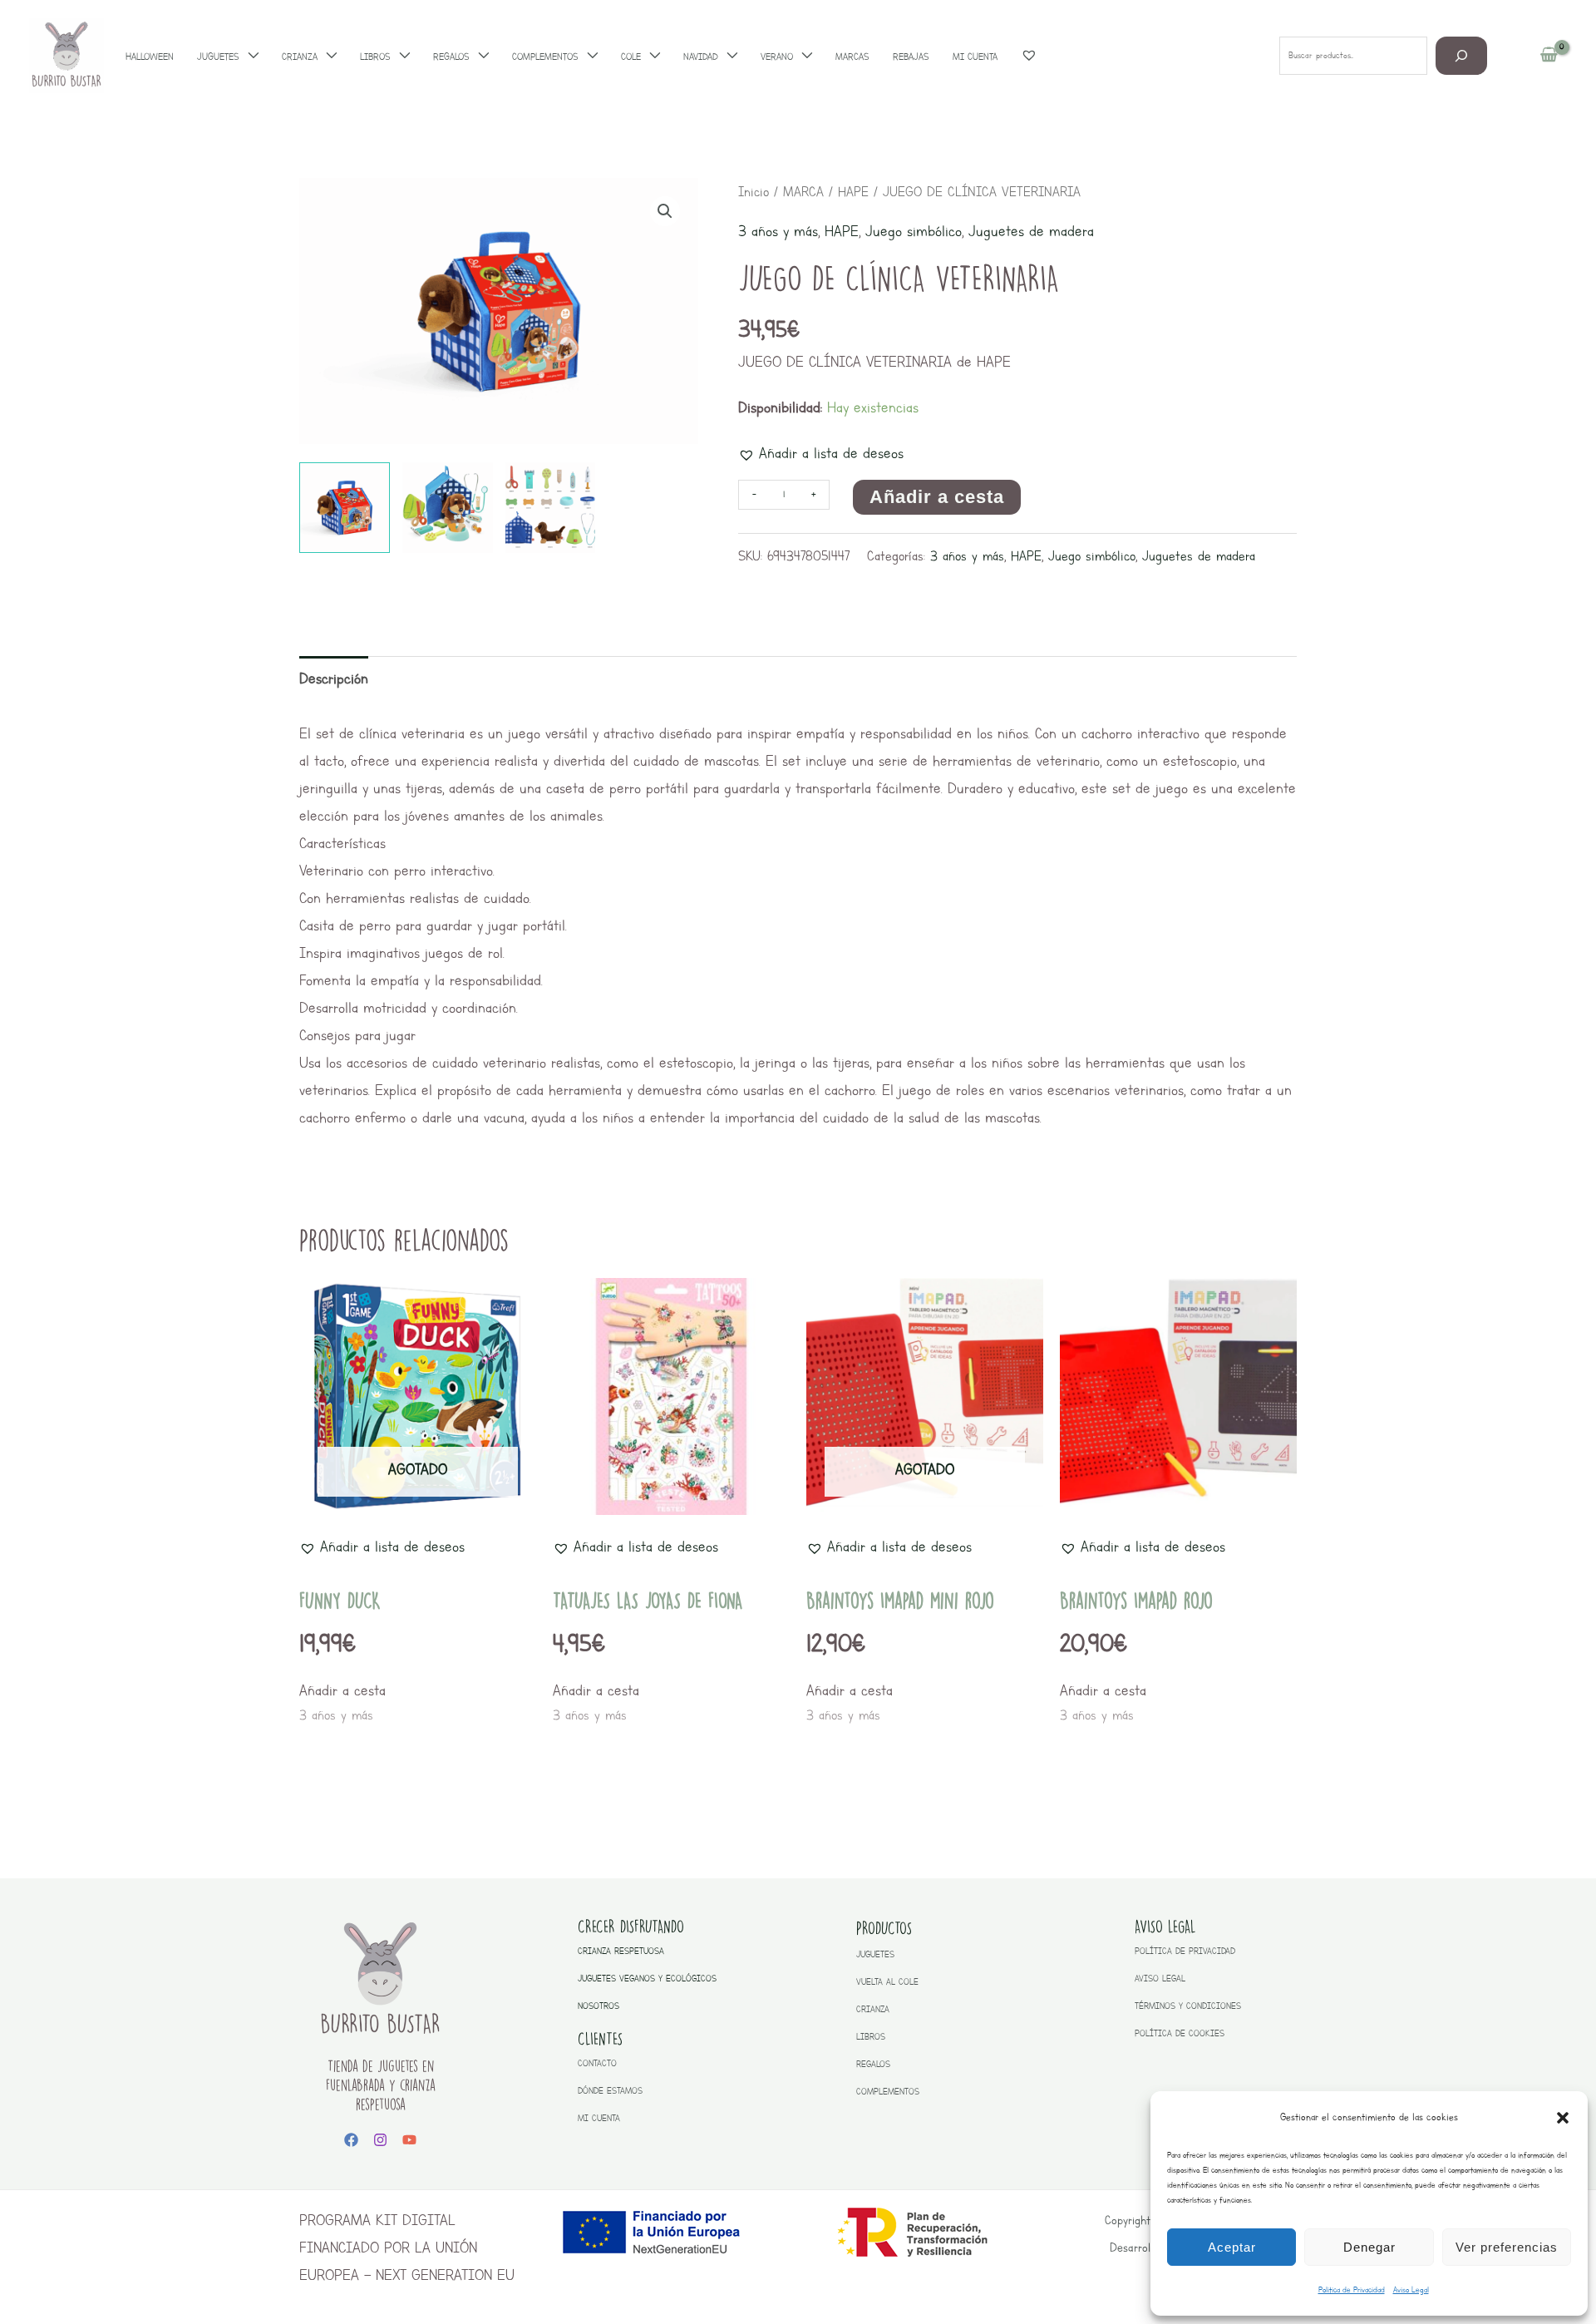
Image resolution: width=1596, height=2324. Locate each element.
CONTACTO (597, 2063)
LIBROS (871, 2037)
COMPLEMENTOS (888, 2092)
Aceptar (1232, 2247)
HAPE (853, 192)
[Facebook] (351, 2140)
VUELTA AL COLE (887, 1982)
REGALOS (873, 2064)
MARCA (803, 192)
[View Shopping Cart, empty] (1549, 56)
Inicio (754, 192)
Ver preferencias (1507, 2247)
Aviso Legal (1411, 2289)
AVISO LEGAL (1160, 1979)
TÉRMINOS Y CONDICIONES (1188, 2006)
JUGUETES (875, 1954)
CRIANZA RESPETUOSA (621, 1951)
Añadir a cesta (937, 497)
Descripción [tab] (334, 678)
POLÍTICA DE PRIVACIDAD (1185, 1951)
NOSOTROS (598, 2006)
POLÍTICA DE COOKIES (1180, 2033)
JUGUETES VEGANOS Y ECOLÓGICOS (647, 1979)
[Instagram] (380, 2140)
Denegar (1369, 2247)
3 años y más (778, 231)
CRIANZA (873, 2009)
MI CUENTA (599, 2118)
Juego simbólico (914, 231)
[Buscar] (1462, 55)
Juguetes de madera (1031, 231)
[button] (1563, 2118)
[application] (249, 57)
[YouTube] (409, 2140)
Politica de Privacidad (1352, 2289)
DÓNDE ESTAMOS (610, 2091)
